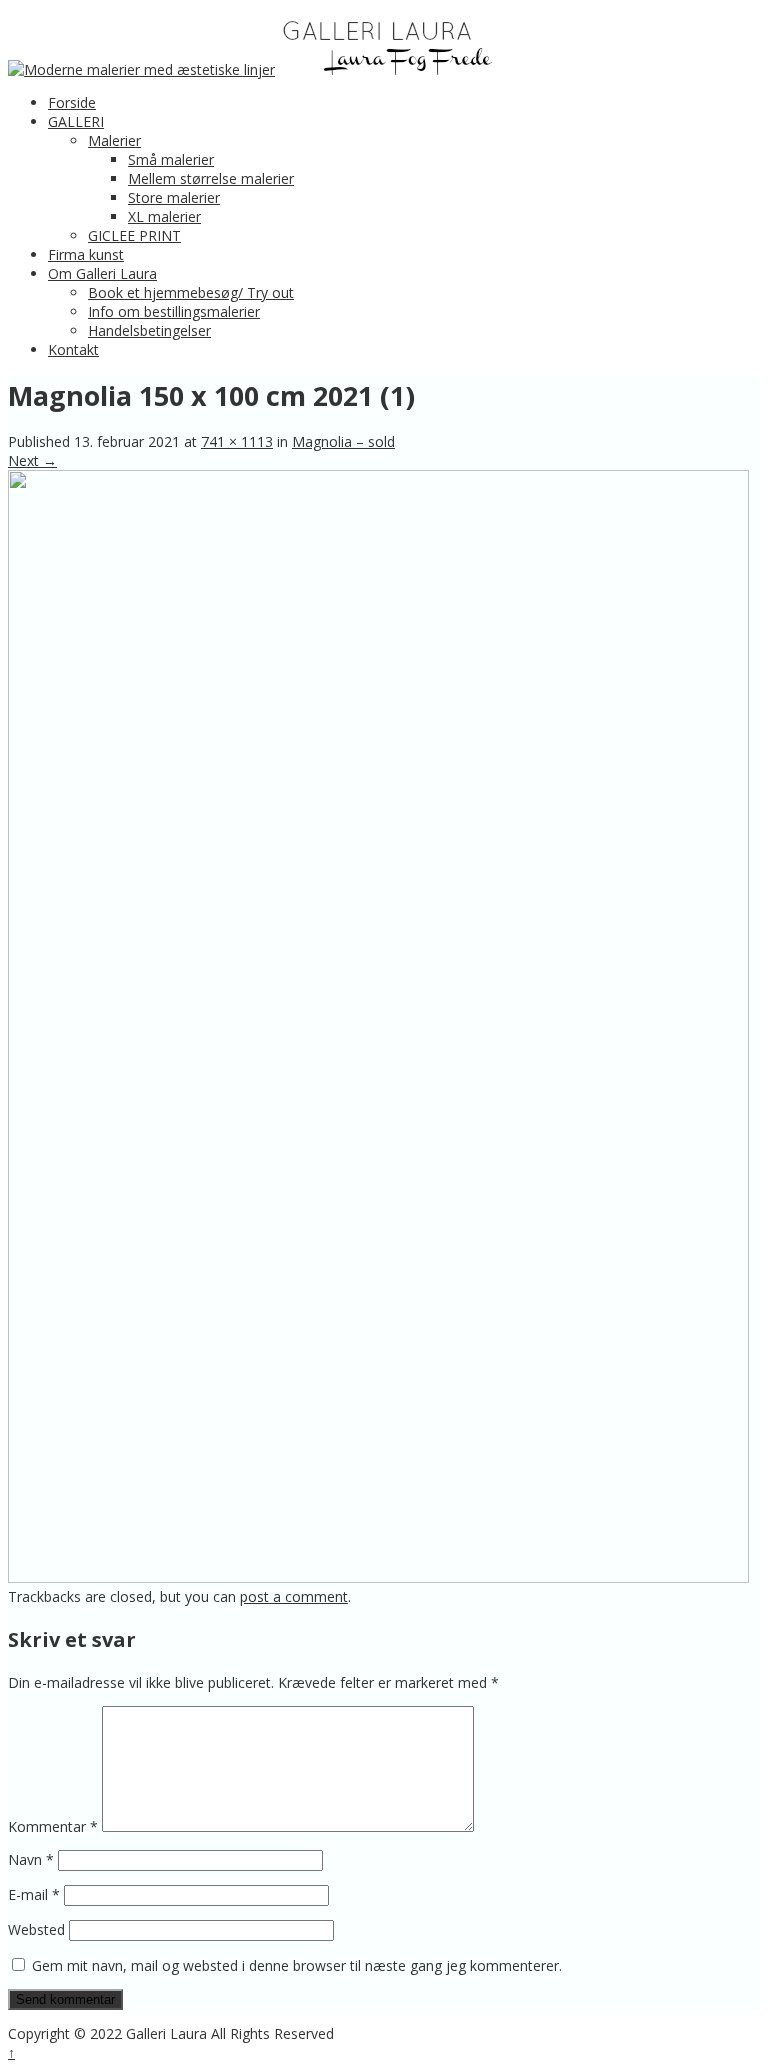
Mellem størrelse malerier (211, 178)
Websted (36, 1929)
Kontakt (73, 349)
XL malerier (164, 216)
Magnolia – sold (343, 441)
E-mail (34, 1894)
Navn (31, 1859)
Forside (72, 102)
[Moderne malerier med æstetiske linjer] (141, 69)
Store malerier (174, 197)
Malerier (114, 140)
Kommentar (53, 1826)
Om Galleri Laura (102, 273)
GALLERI (76, 121)
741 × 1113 (237, 441)
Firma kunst (86, 254)
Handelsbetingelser (149, 330)
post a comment (294, 1596)
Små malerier (171, 159)
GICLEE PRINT (134, 235)
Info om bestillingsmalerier (174, 311)
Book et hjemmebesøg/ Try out (191, 292)
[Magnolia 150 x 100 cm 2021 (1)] (378, 1577)
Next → (32, 460)
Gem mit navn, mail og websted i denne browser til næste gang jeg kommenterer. (297, 1965)
